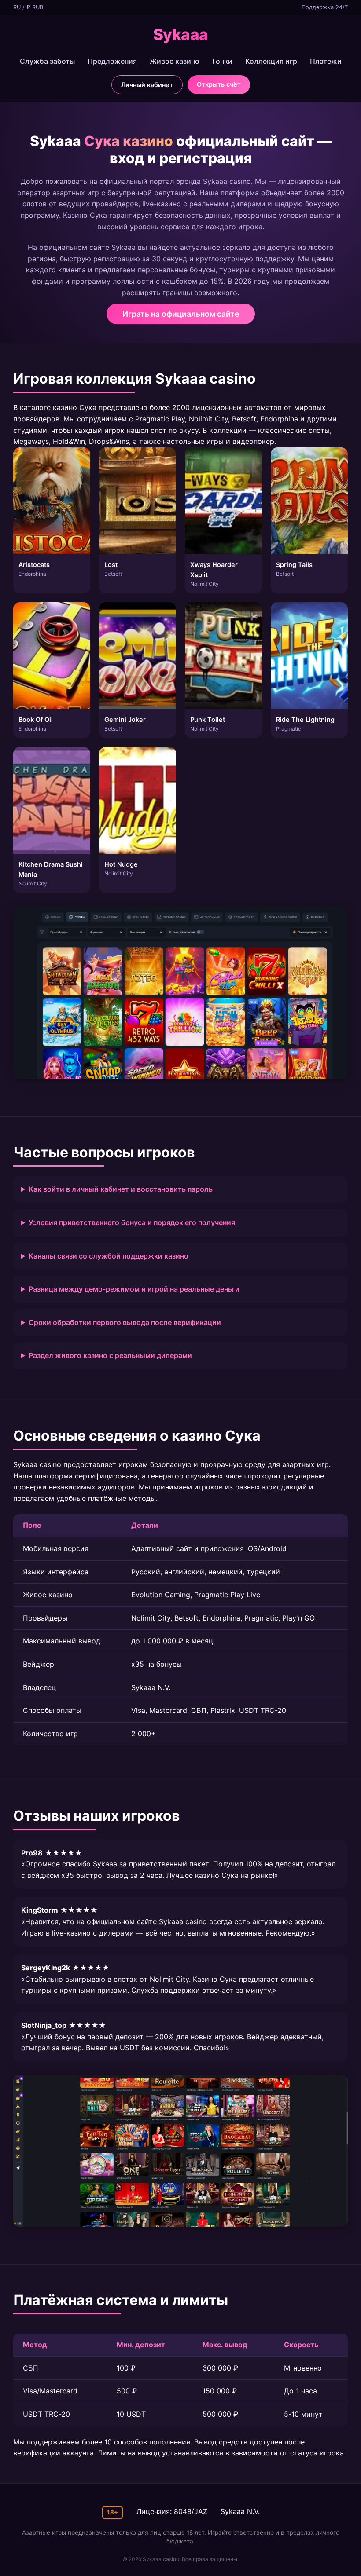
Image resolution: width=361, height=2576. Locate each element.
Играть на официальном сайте (181, 314)
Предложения (112, 61)
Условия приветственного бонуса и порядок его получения (132, 1222)
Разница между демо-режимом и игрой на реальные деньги (134, 1289)
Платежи (326, 61)
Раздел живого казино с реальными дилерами (110, 1355)
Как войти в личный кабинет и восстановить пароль (121, 1189)
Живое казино (175, 61)
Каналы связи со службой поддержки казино (109, 1256)
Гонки (222, 61)
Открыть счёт (219, 84)
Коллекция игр (271, 61)
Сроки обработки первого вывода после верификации (125, 1322)
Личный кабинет (147, 85)
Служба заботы (47, 61)
